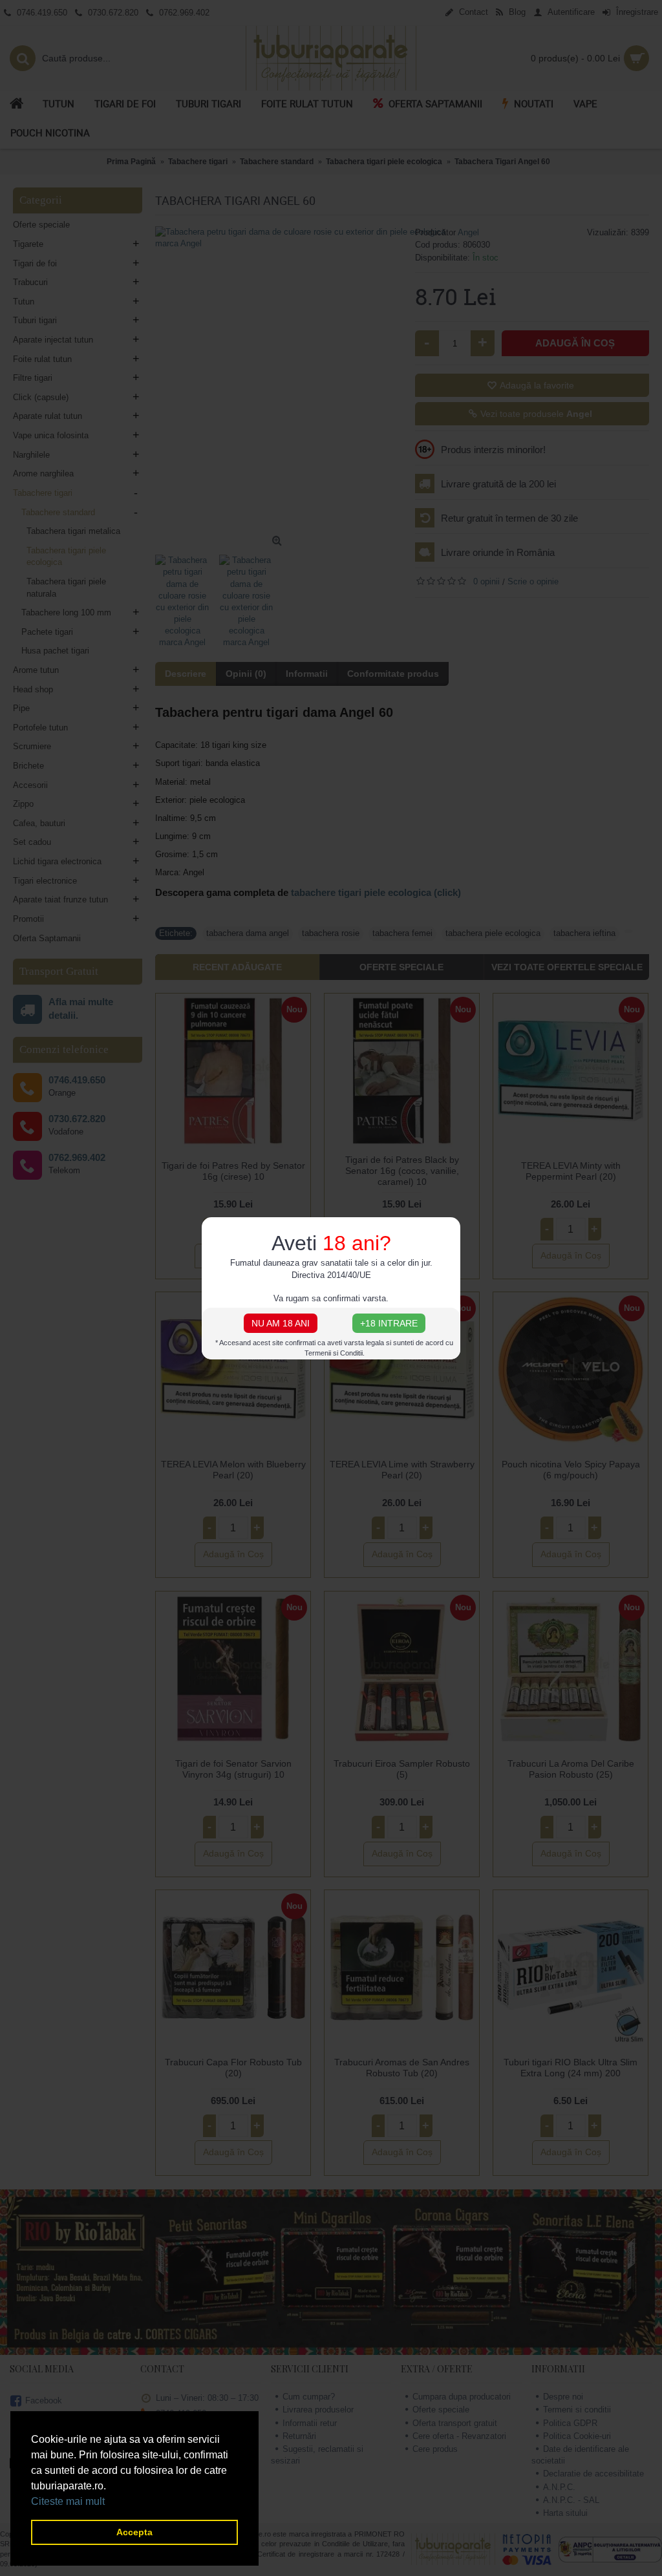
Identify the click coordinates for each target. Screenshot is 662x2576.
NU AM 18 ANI (281, 1323)
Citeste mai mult (68, 2501)
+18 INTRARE (389, 1323)
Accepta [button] (134, 2532)
